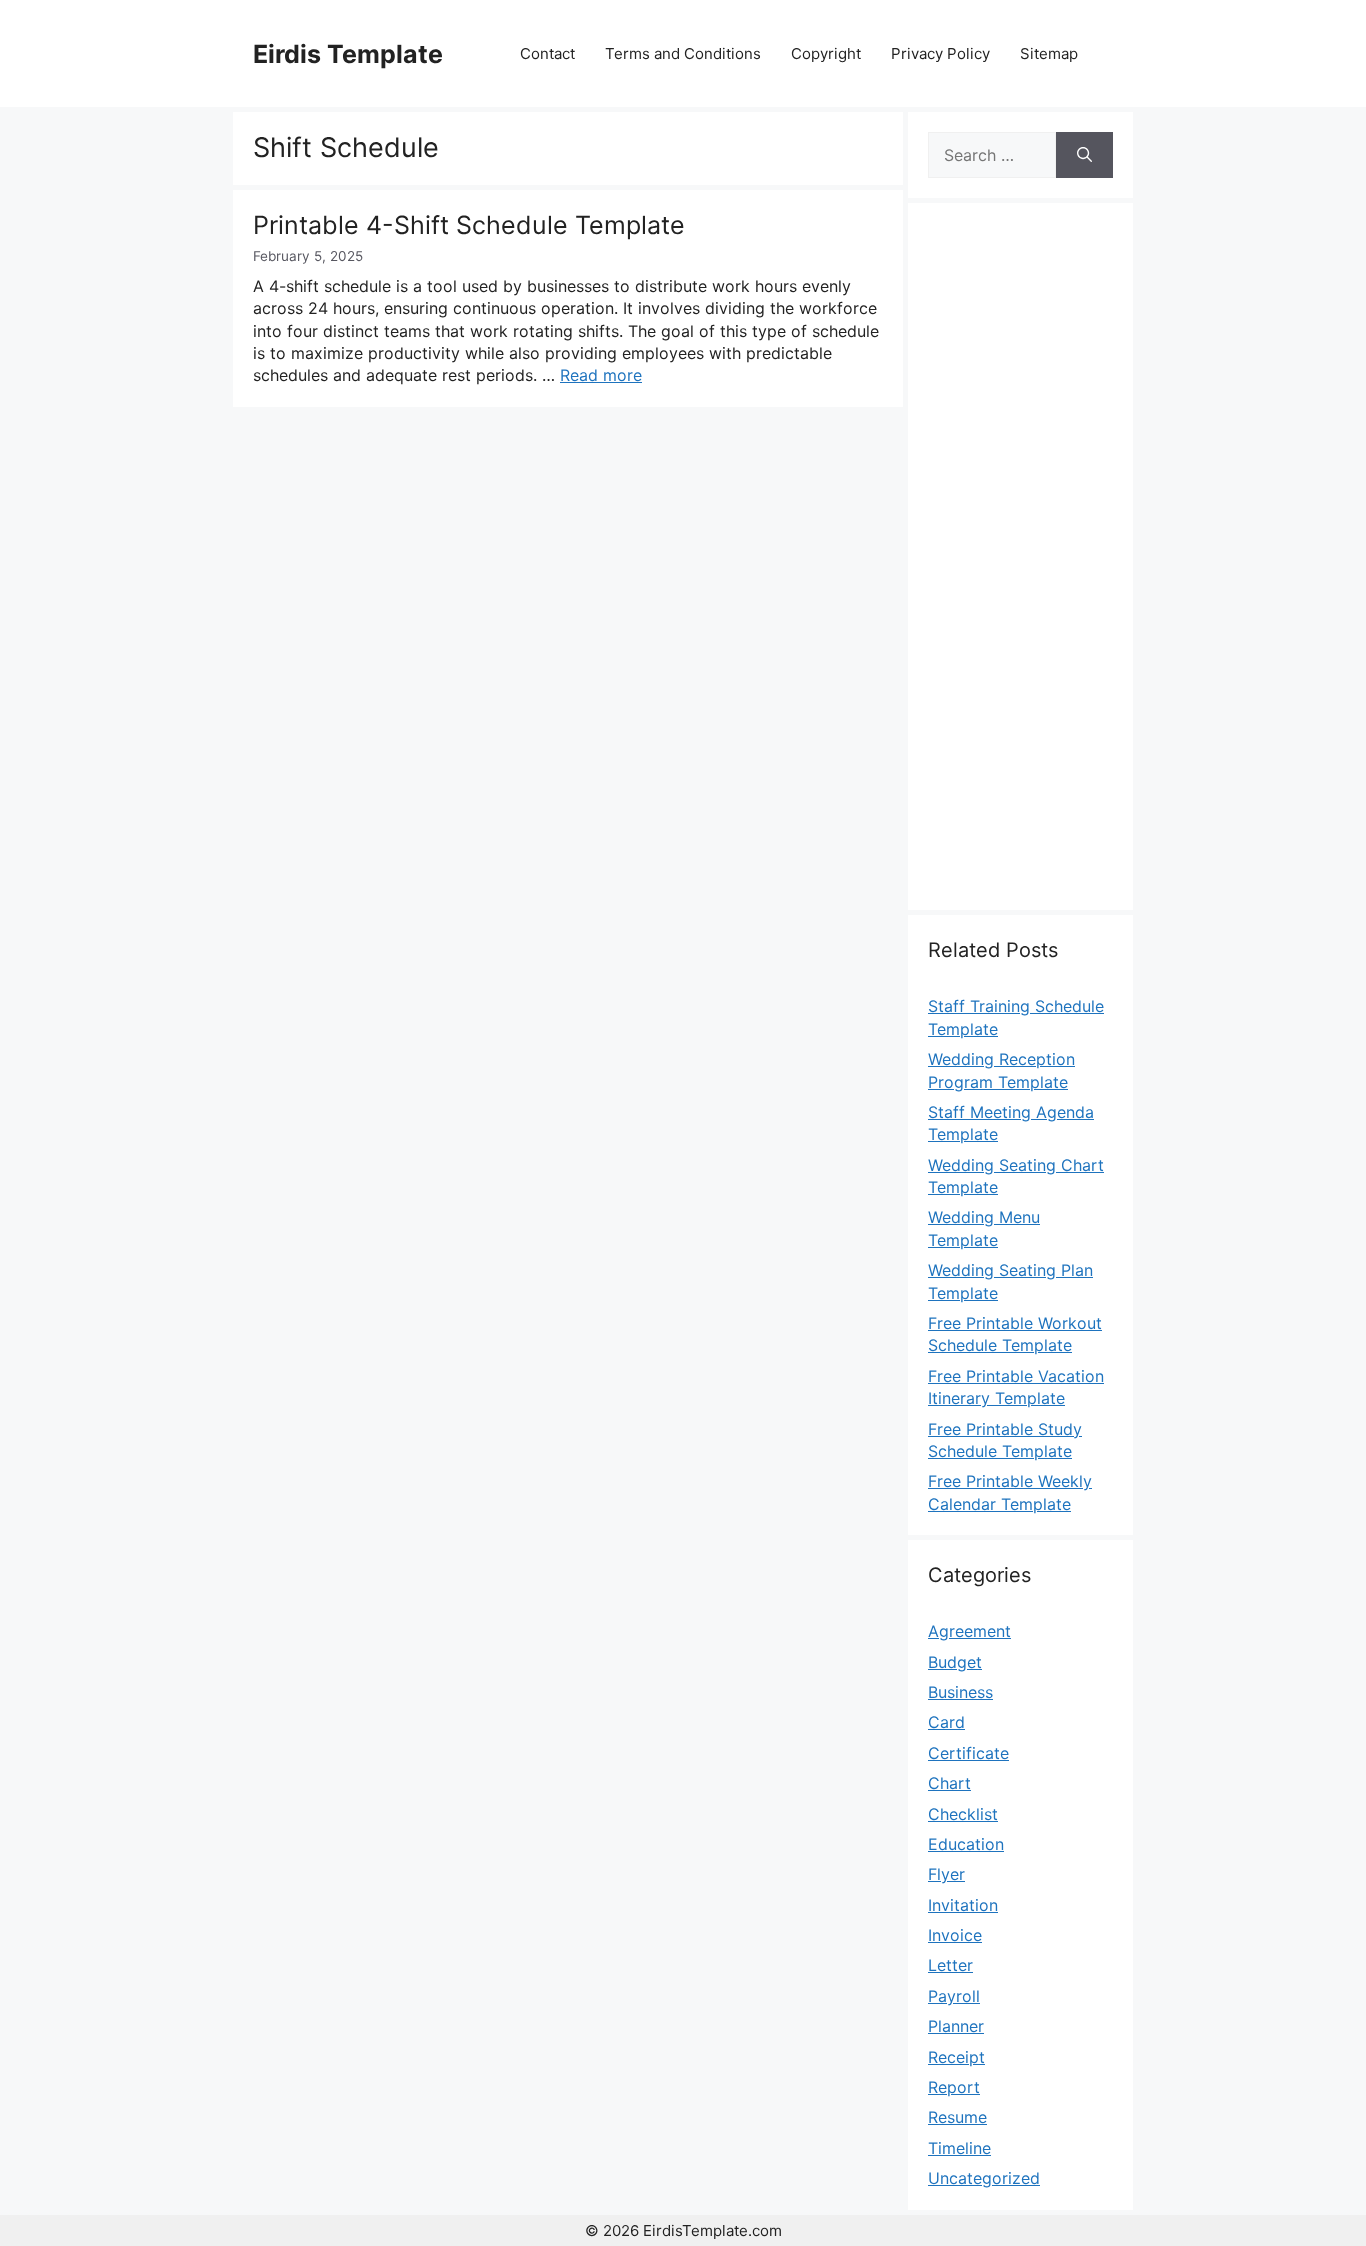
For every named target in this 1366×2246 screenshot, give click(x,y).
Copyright (826, 53)
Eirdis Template (348, 54)
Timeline (959, 2148)
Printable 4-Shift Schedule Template (469, 225)
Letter (950, 1965)
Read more (601, 375)
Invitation (963, 1905)
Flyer (946, 1874)
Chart (949, 1783)
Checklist (963, 1814)
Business (960, 1692)
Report (954, 2087)
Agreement (969, 1631)
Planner (956, 2026)
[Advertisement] (1020, 568)
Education (966, 1844)
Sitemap (1049, 53)
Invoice (955, 1935)
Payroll (954, 1996)
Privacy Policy (940, 53)
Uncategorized (984, 2178)
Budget (955, 1662)
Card (946, 1722)
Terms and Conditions (683, 53)
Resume (957, 2117)
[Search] (1084, 155)
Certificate (968, 1753)
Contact (547, 53)
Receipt (956, 2057)
